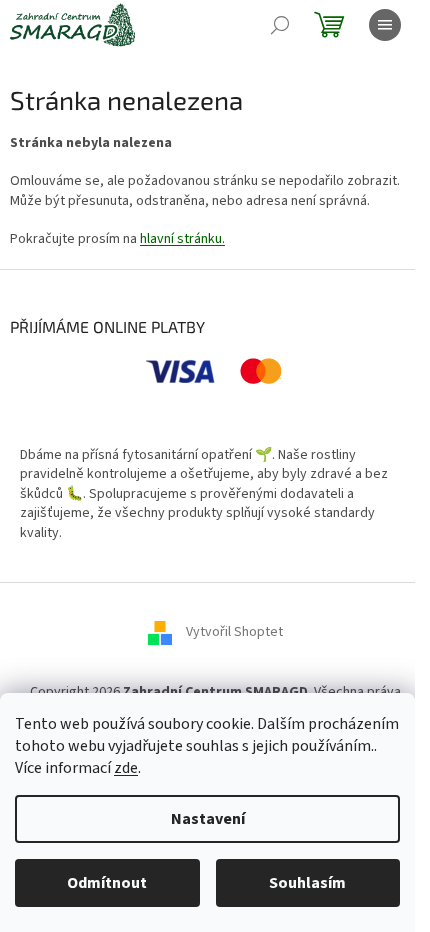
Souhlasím (307, 883)
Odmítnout (107, 883)
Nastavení (208, 819)
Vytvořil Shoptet (234, 632)
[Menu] (385, 25)
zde (126, 768)
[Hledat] (280, 25)
